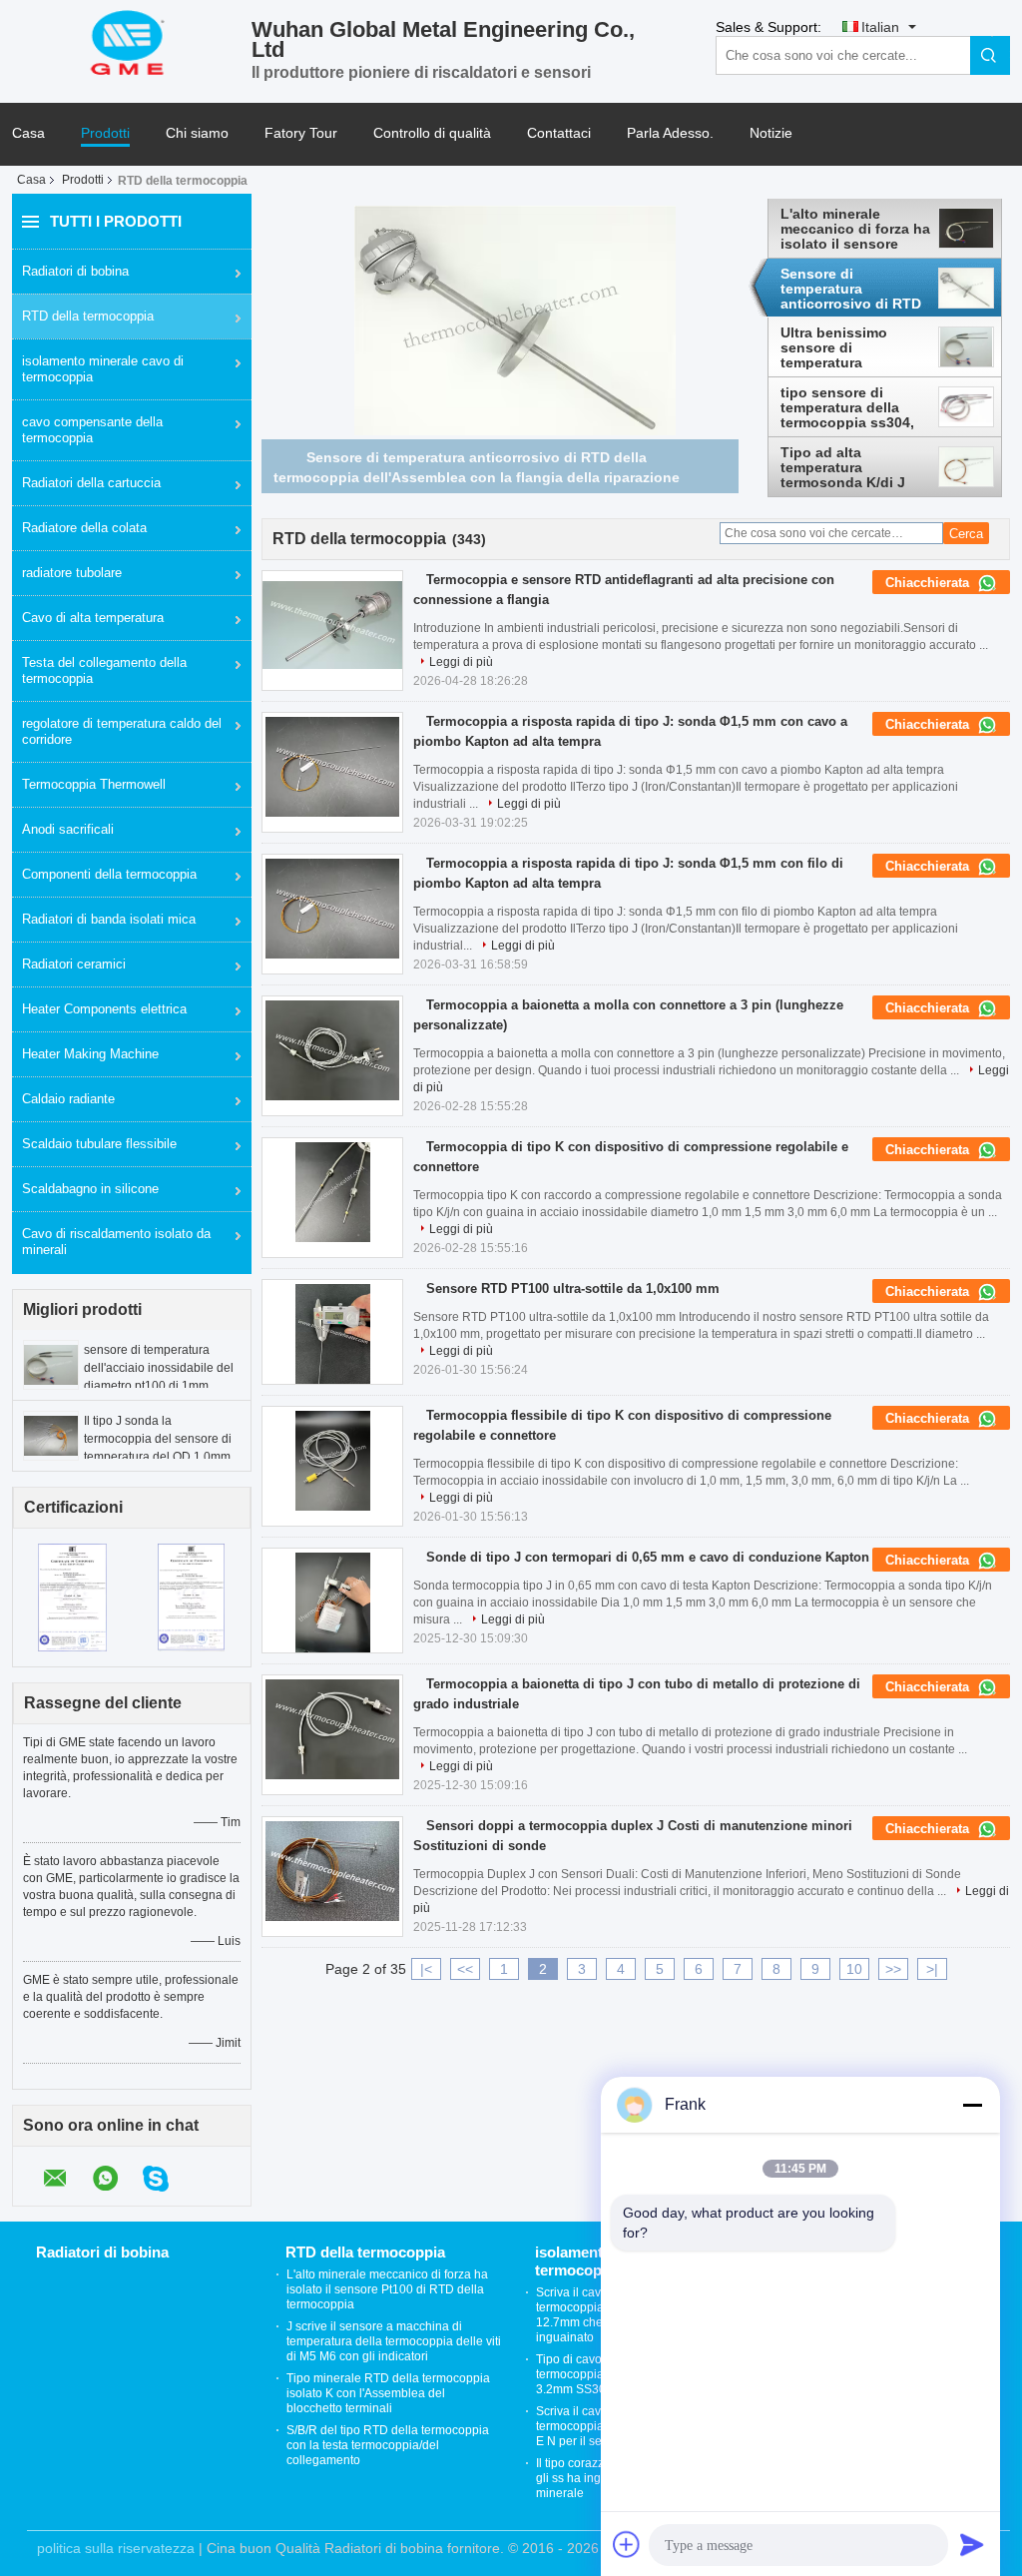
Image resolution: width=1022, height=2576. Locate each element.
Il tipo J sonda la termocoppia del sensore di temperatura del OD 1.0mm (158, 1439)
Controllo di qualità (432, 133)
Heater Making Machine (90, 1054)
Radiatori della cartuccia (91, 483)
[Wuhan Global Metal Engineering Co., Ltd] (132, 41)
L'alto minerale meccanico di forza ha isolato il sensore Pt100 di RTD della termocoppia (855, 229)
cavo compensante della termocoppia (92, 430)
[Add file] (627, 2544)
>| (932, 1969)
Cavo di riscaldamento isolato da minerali (116, 1242)
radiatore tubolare (72, 573)
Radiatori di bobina (75, 271)
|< (426, 1969)
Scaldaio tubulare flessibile (99, 1144)
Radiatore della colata (84, 528)
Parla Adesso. (670, 133)
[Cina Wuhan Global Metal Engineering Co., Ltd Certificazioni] (72, 1597)
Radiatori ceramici (74, 964)
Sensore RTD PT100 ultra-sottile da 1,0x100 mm (573, 1288)
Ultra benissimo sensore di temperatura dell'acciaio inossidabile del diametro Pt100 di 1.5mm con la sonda (849, 347)
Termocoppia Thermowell (94, 784)
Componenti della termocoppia (109, 874)
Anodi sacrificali (68, 829)
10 (854, 1969)
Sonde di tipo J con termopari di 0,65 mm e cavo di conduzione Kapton (648, 1557)
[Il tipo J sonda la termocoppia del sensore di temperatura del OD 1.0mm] (51, 1435)
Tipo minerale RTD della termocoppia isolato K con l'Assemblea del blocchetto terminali (388, 2393)
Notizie (771, 133)
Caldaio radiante (68, 1099)
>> (893, 1969)
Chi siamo (197, 133)
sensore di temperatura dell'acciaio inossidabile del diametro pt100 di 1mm (159, 1368)
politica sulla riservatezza (116, 2548)
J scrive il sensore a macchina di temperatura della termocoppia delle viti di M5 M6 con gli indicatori (394, 2341)
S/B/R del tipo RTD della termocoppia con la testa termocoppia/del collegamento (388, 2445)
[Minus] (972, 2105)
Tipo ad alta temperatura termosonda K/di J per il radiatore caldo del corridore (851, 467)
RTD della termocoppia (88, 316)
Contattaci (559, 133)
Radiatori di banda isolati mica (109, 919)
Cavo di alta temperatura (93, 618)
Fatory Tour (301, 133)
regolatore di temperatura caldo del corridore (122, 731)
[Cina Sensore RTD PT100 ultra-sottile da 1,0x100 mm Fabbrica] (332, 1334)
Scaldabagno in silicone (90, 1189)
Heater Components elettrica (104, 1009)
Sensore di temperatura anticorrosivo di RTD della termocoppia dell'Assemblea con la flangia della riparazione (855, 289)
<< (465, 1969)
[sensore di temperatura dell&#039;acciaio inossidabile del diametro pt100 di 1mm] (51, 1364)
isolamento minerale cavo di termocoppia (103, 369)
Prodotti (105, 133)
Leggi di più (461, 662)
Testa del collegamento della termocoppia (104, 670)
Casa (28, 133)
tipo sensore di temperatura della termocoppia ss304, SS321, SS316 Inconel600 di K (847, 407)
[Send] (972, 2544)
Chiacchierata (929, 583)
